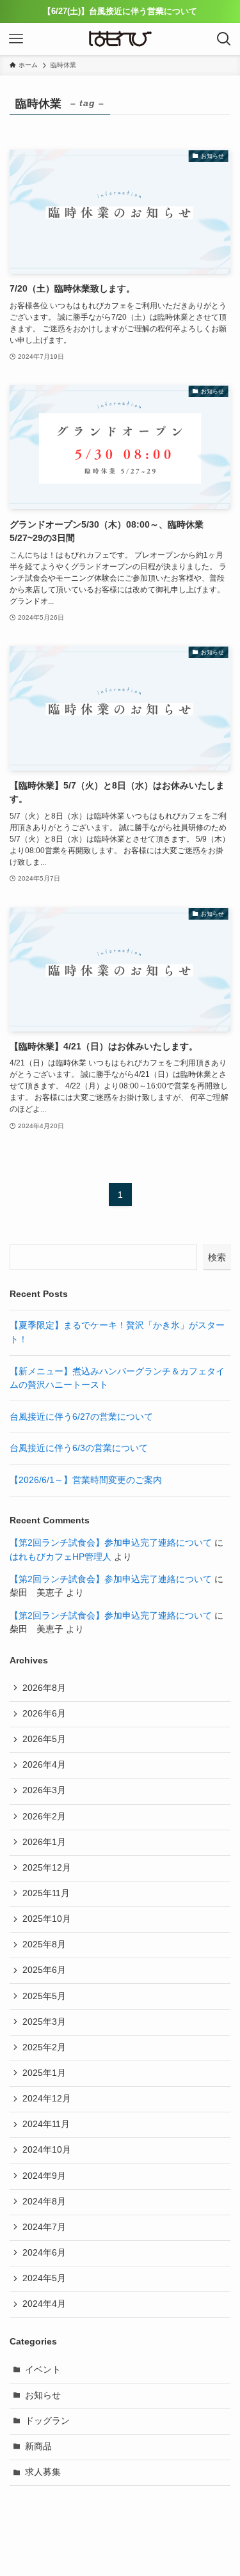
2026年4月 (44, 1765)
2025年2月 (44, 2047)
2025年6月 (44, 1970)
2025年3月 (44, 2022)
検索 (217, 1257)
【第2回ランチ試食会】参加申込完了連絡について (111, 1543)
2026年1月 (44, 1842)
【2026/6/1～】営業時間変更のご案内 (86, 1480)
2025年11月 (46, 1893)
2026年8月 (44, 1688)
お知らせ (43, 2395)
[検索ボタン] (224, 39)
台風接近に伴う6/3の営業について (79, 1448)
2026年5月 (44, 1739)
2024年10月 (47, 2150)
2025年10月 (47, 1919)
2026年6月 (44, 1714)
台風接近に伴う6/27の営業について (81, 1417)
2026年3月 (44, 1790)
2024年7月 (44, 2227)
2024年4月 (44, 2304)
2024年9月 (44, 2176)
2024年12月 (47, 2099)
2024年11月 (46, 2124)
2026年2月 (44, 1817)
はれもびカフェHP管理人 (60, 1557)
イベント (43, 2370)
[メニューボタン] (16, 39)
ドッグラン (47, 2421)
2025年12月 (47, 1868)
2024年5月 (44, 2278)
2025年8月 (44, 1944)
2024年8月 (44, 2202)
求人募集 (43, 2472)
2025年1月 (44, 2073)
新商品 (38, 2446)
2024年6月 (44, 2253)
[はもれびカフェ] (120, 39)
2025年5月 (44, 1996)
